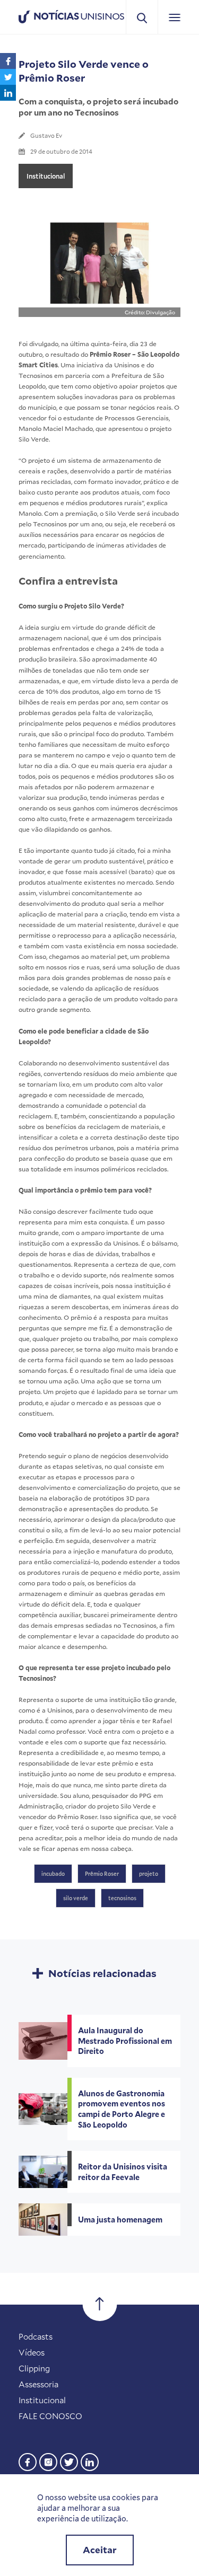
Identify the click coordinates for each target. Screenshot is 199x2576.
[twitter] (69, 2461)
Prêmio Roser (102, 1874)
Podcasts (36, 2336)
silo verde (76, 1898)
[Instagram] (48, 2461)
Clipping (34, 2368)
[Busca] (142, 17)
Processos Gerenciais (137, 418)
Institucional (46, 176)
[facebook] (28, 2461)
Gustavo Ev (46, 135)
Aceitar (100, 2550)
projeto (149, 1874)
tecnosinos (122, 1898)
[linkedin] (90, 2461)
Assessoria (38, 2384)
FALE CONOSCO (50, 2416)
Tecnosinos (36, 375)
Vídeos (32, 2352)
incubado (53, 1874)
